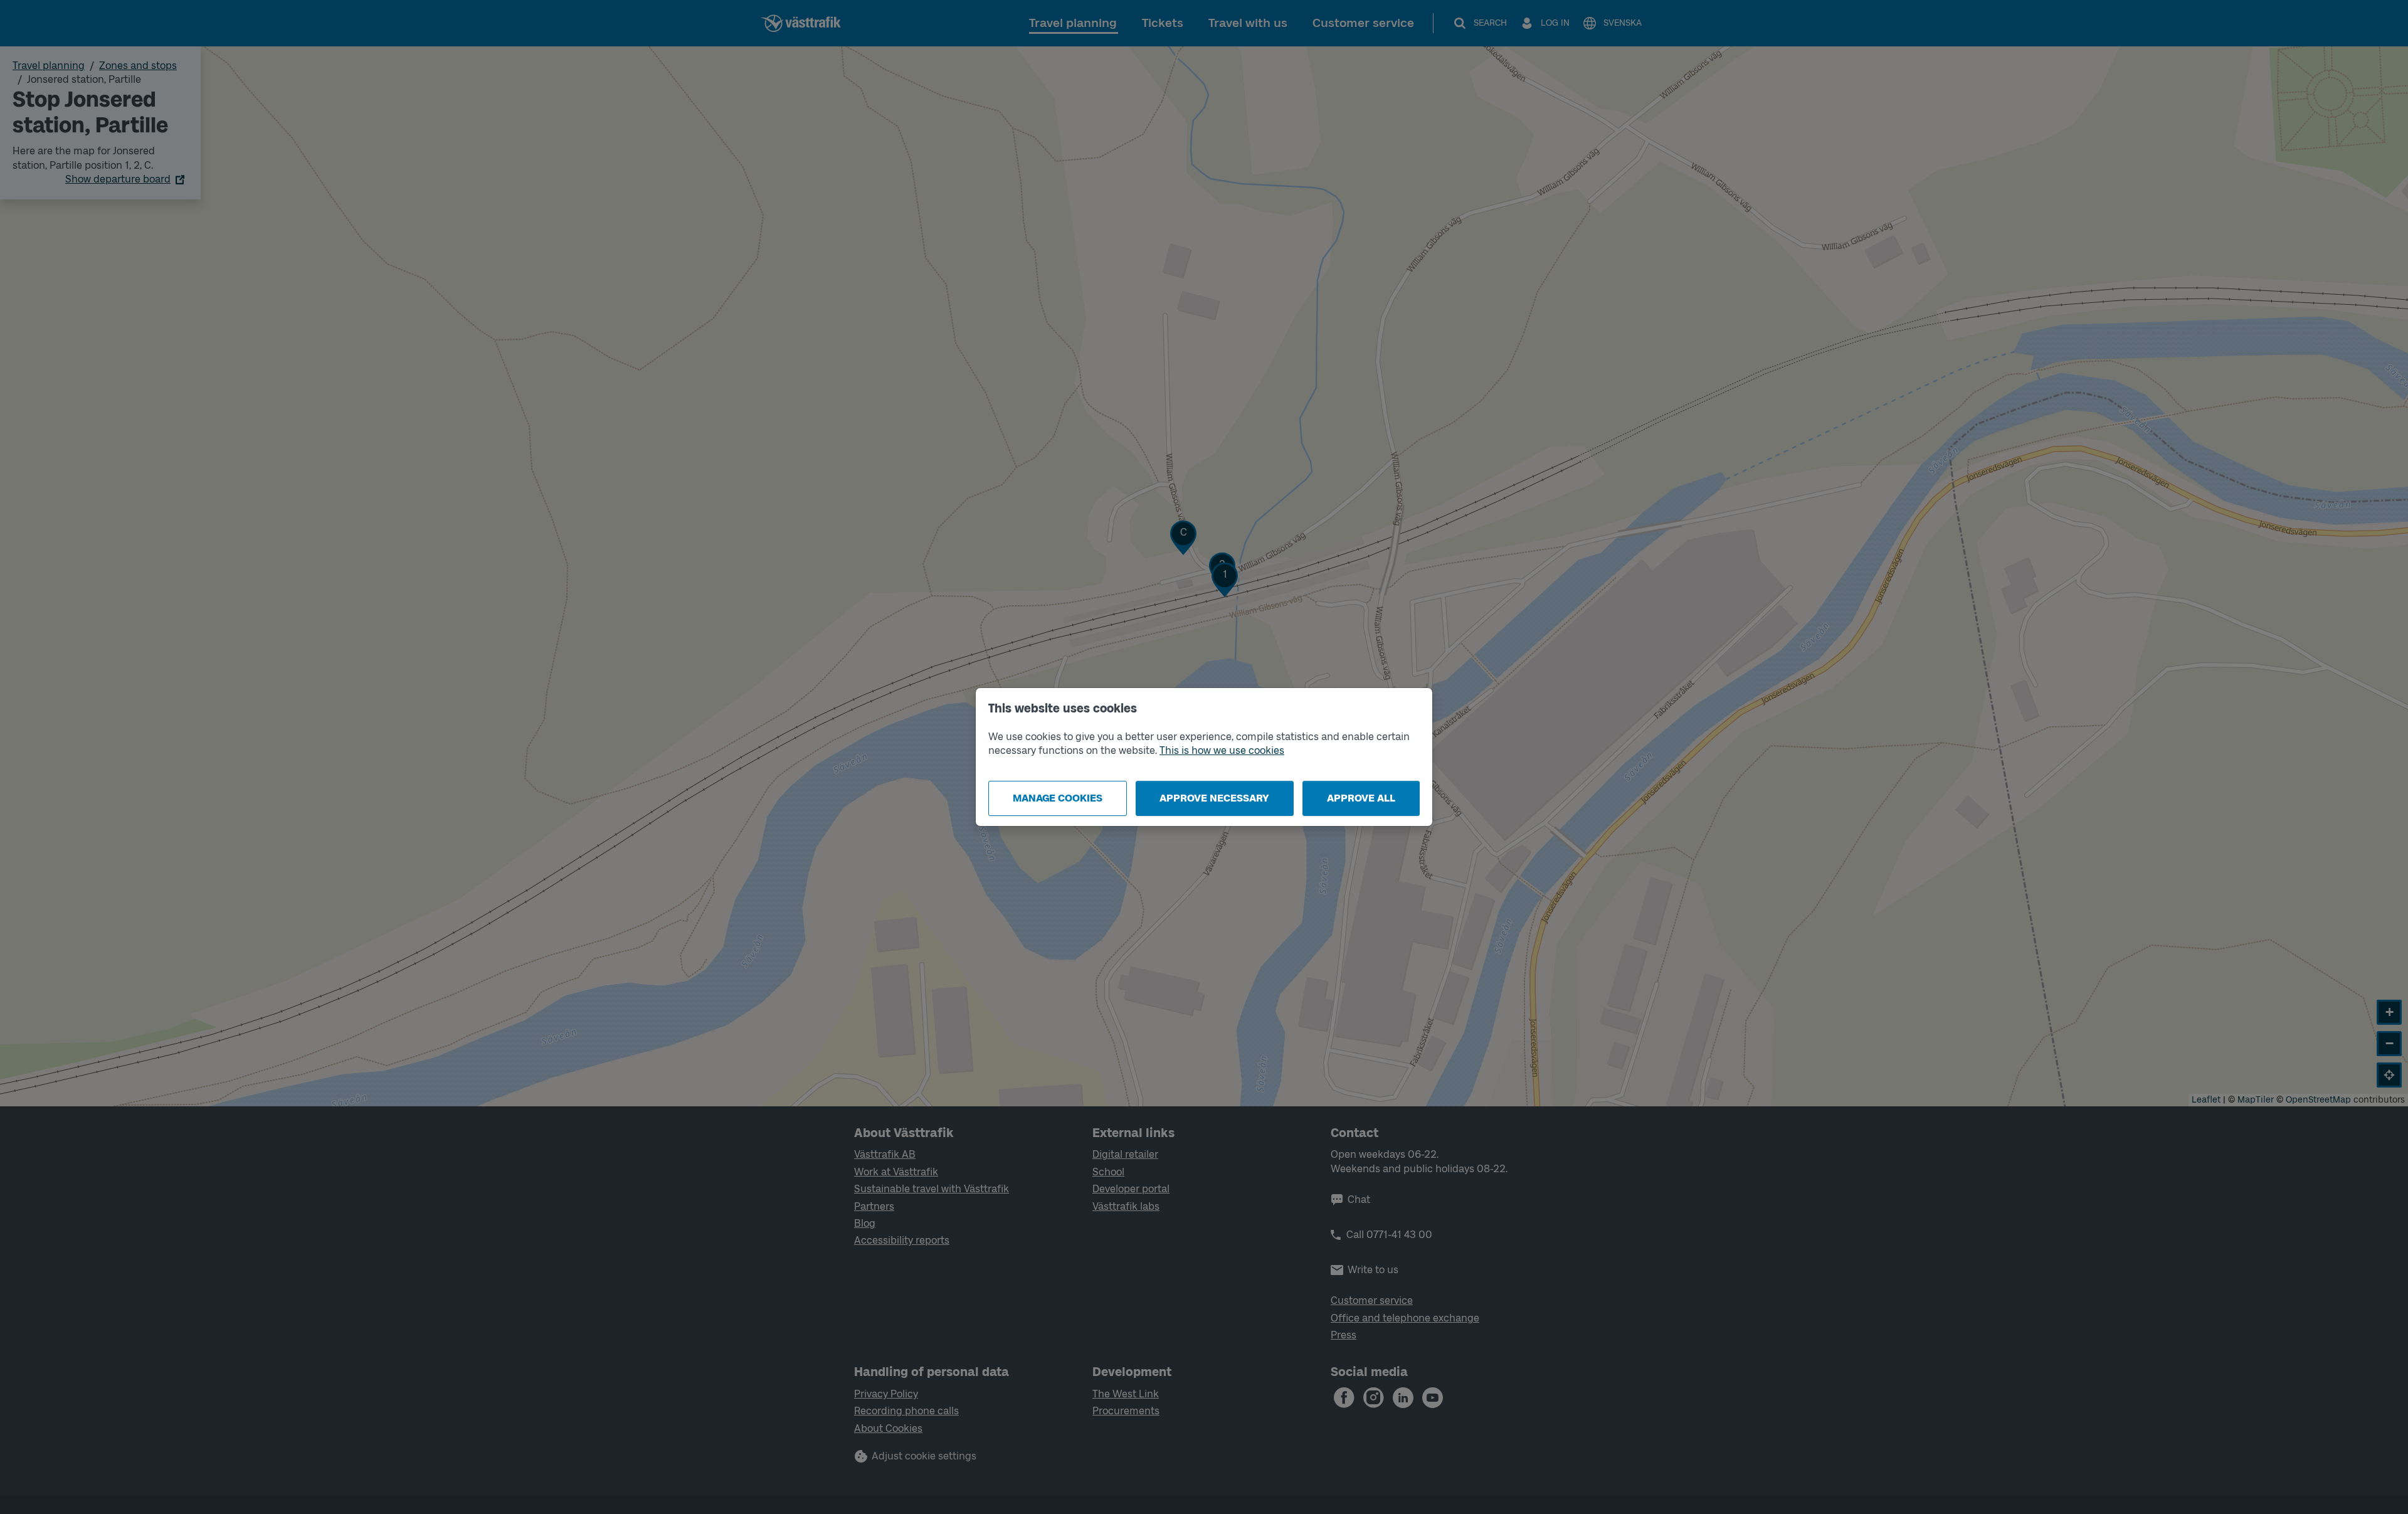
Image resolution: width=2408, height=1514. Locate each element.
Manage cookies (1058, 798)
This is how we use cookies (1222, 750)
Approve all (1361, 798)
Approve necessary (1214, 798)
